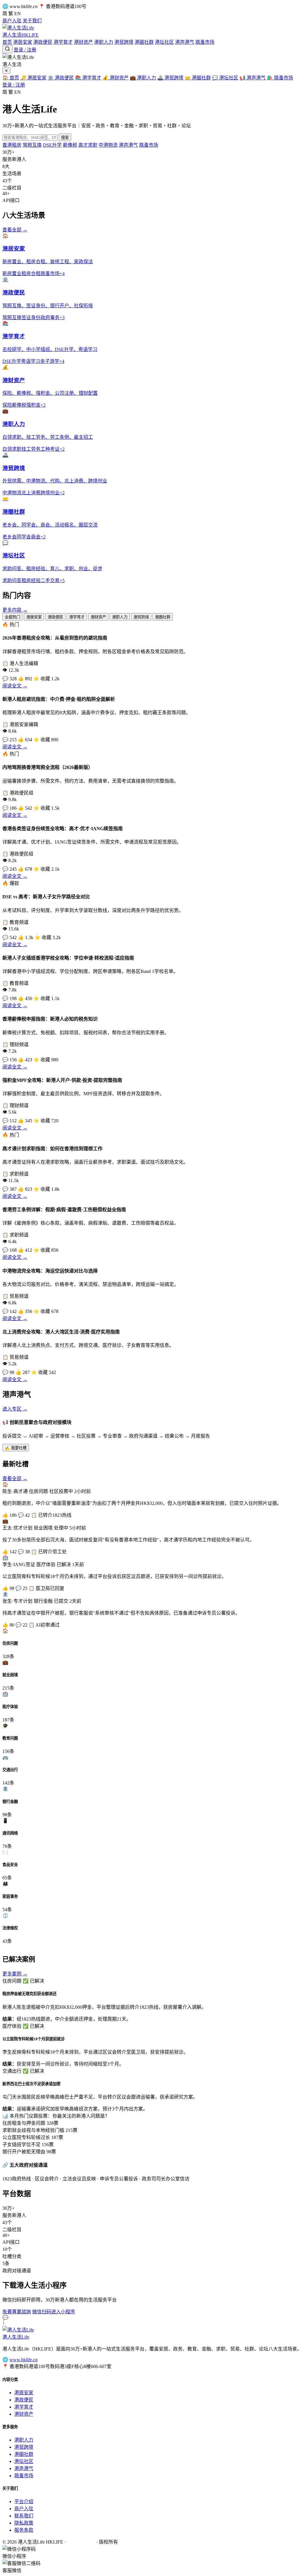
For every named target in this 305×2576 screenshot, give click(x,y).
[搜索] (7, 49)
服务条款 (24, 2530)
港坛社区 (164, 42)
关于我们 (32, 21)
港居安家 (23, 42)
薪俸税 (70, 145)
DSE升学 (52, 145)
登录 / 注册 (25, 50)
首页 (7, 42)
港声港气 (185, 42)
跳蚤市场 (205, 42)
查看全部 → (15, 230)
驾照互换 (32, 145)
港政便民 (43, 42)
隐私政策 (24, 2523)
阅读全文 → (15, 686)
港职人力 (104, 42)
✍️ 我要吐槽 (16, 1448)
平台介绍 (24, 2501)
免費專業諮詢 (17, 2312)
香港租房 (12, 145)
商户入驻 (12, 21)
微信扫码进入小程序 (54, 2312)
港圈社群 (144, 42)
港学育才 (63, 42)
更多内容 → (15, 610)
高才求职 (88, 145)
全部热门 (13, 617)
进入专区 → (15, 1409)
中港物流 (108, 145)
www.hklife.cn (24, 2360)
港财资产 (83, 42)
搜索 (65, 138)
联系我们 (24, 2516)
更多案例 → (15, 1974)
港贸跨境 (124, 42)
